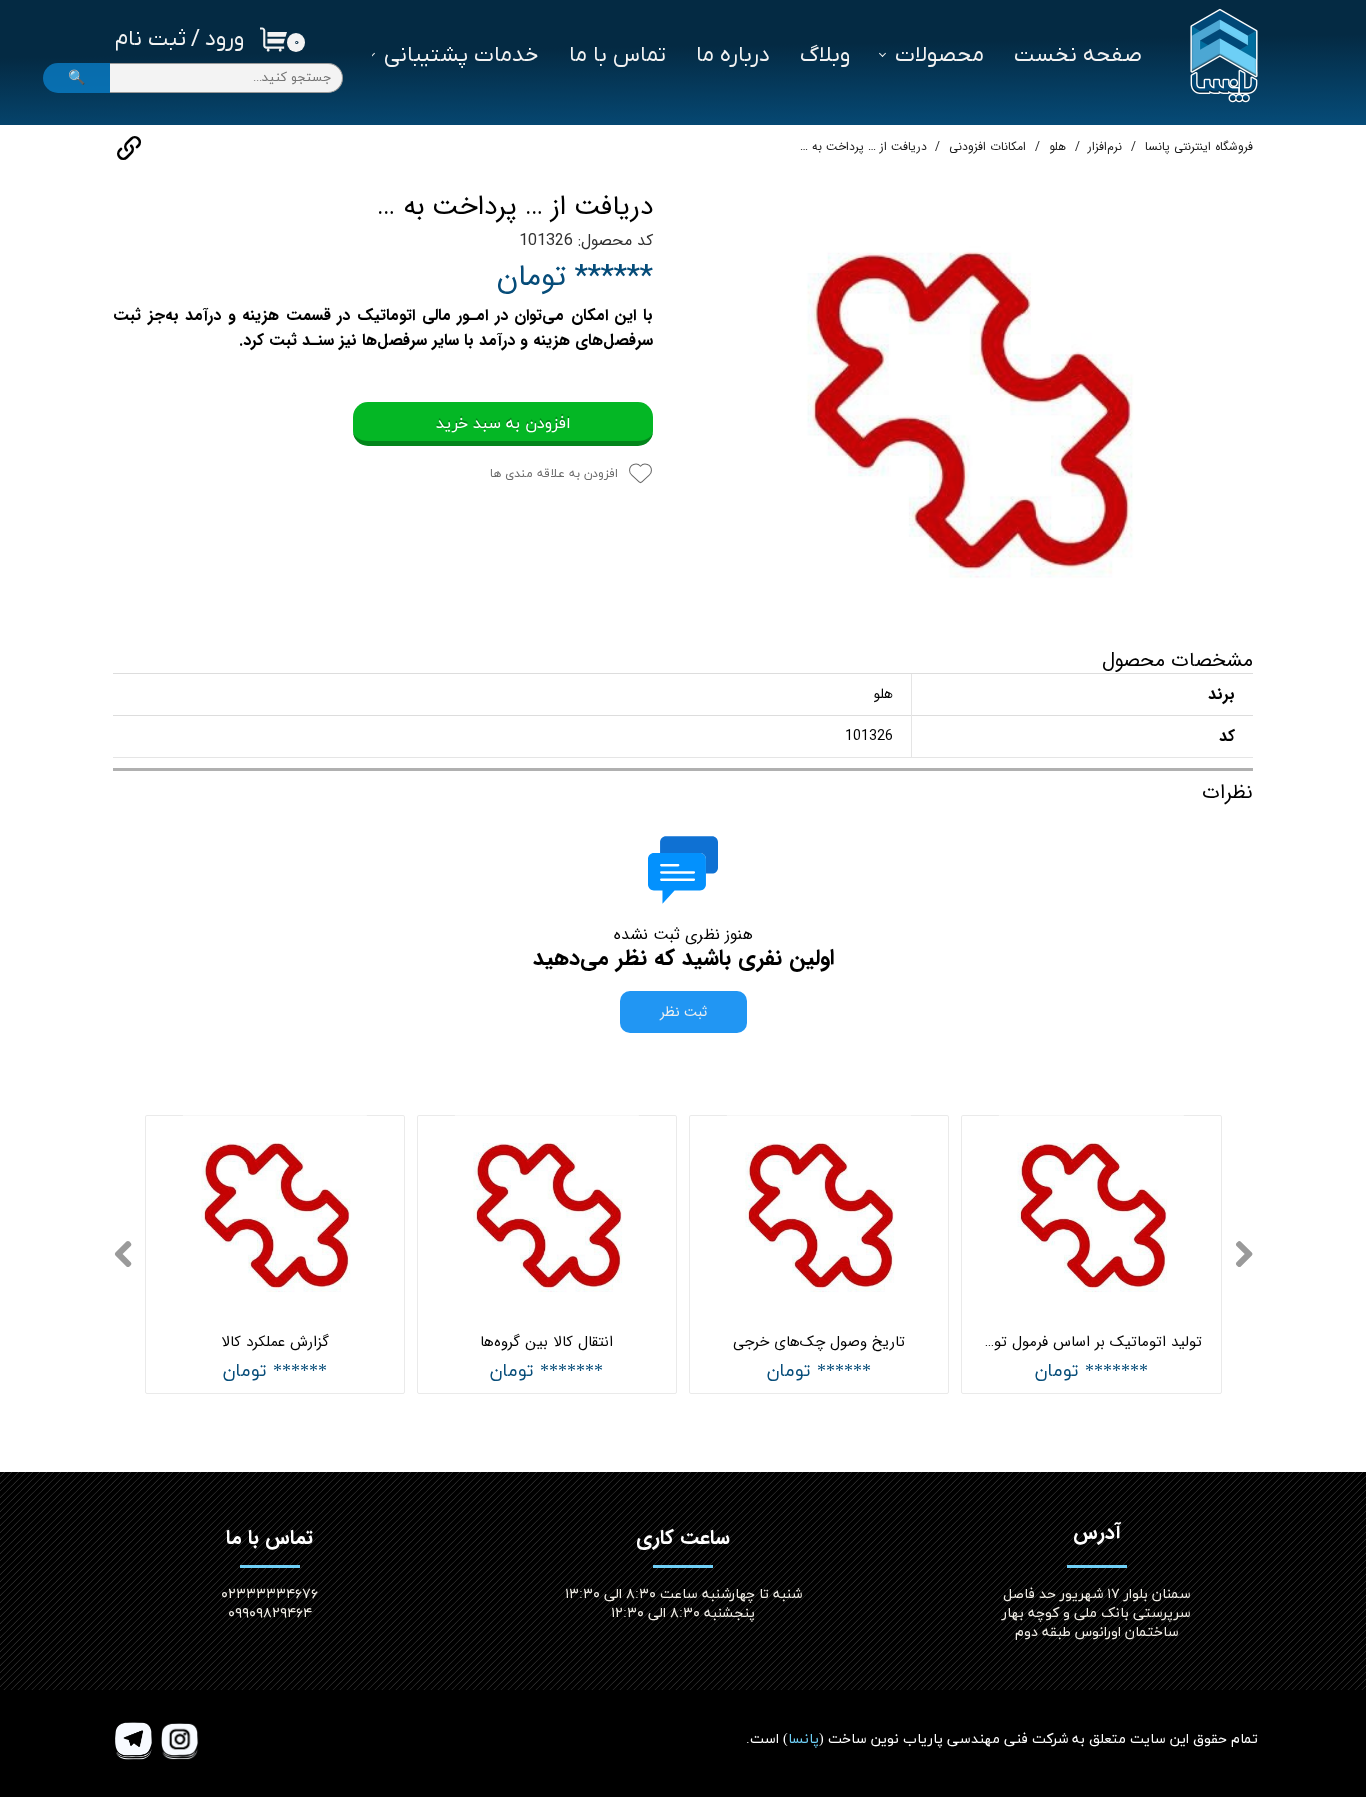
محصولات (939, 55)
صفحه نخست (1078, 55)
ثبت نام (150, 39)
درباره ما (733, 55)
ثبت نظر (683, 1012)
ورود (224, 39)
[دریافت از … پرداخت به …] (968, 405)
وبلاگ (825, 55)
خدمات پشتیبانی (461, 55)
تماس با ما (617, 55)
